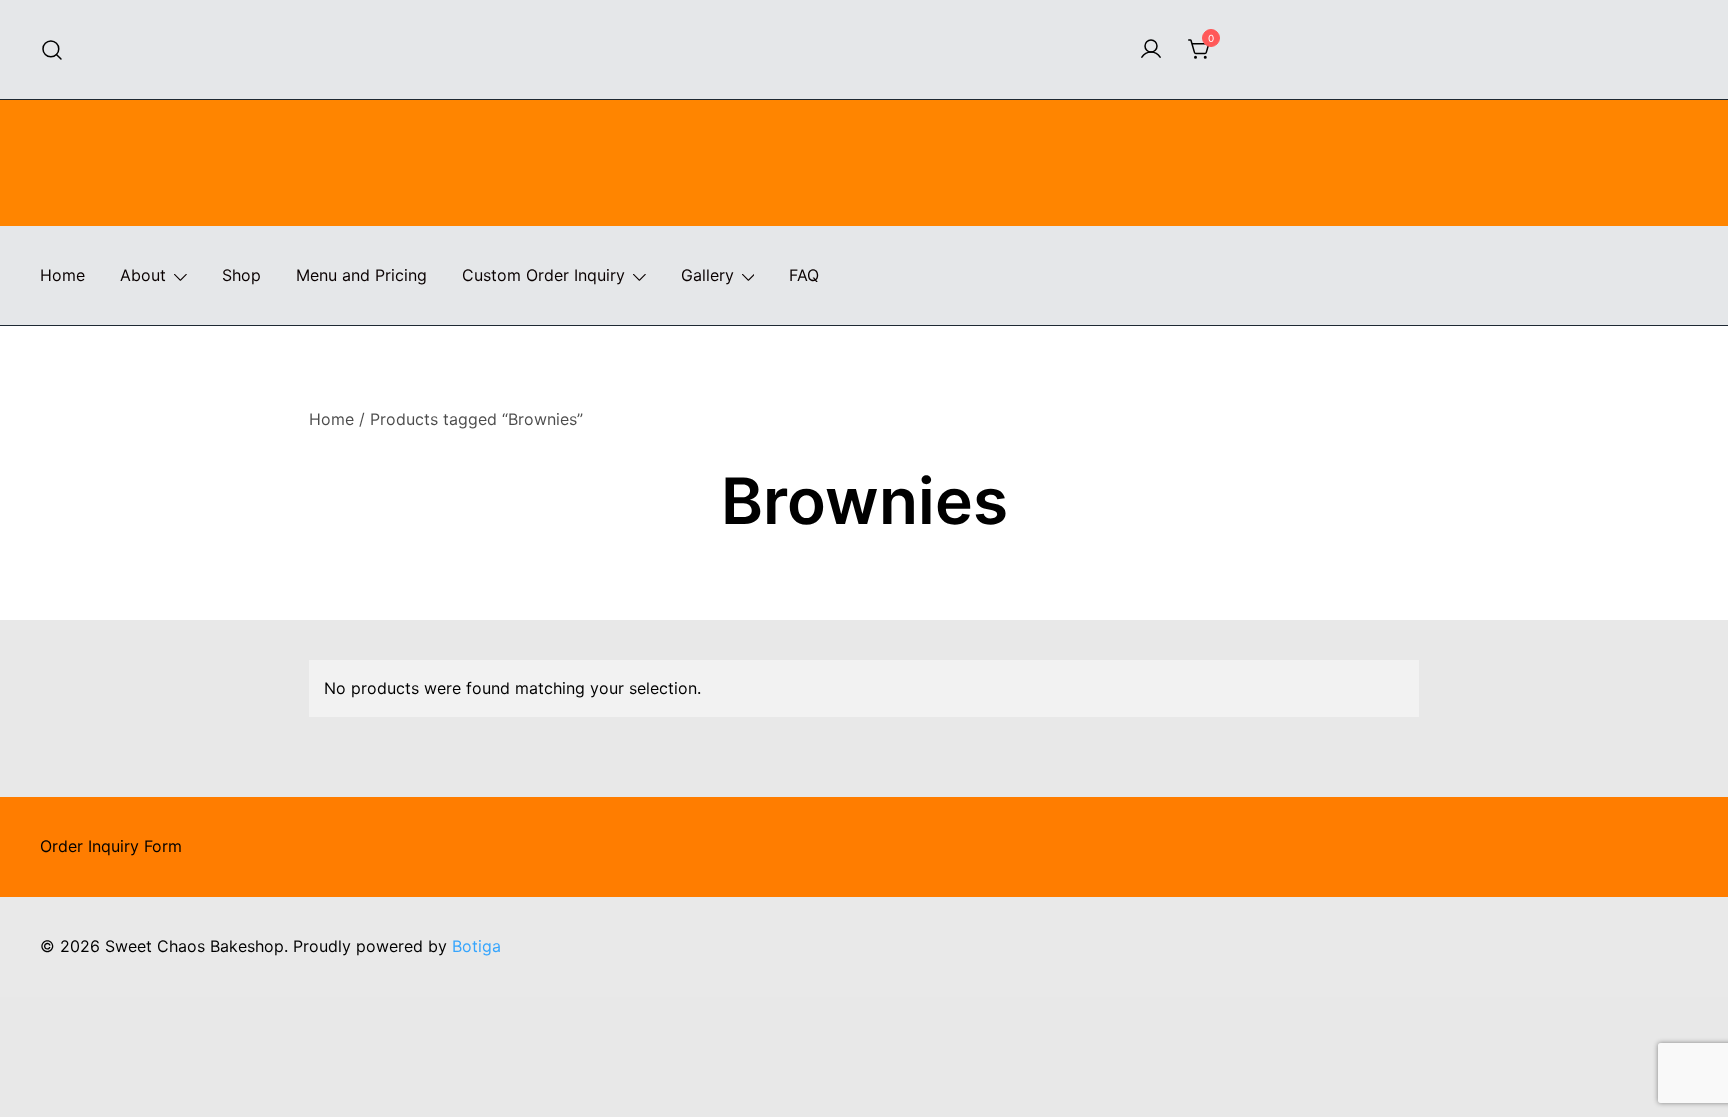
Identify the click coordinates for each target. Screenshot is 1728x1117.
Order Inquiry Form (111, 846)
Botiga (476, 946)
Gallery (707, 275)
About (143, 275)
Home (62, 275)
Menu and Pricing (361, 275)
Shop (241, 275)
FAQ (804, 275)
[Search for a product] (52, 49)
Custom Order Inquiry (543, 275)
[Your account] (1151, 50)
